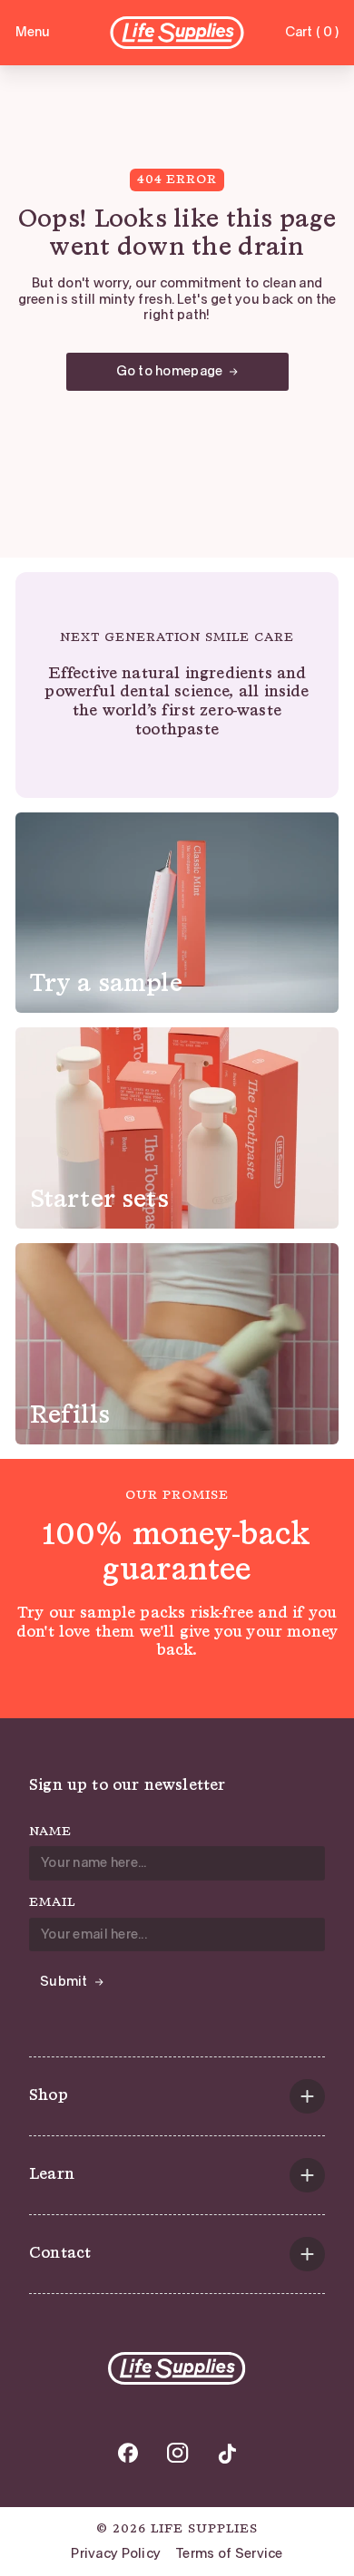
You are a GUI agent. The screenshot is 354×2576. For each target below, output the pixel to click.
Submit (64, 1981)
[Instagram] (178, 2453)
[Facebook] (128, 2453)
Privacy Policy (116, 2554)
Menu (33, 32)
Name (50, 1832)
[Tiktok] (227, 2453)
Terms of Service (229, 2554)
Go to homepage (170, 371)
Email (52, 1902)
